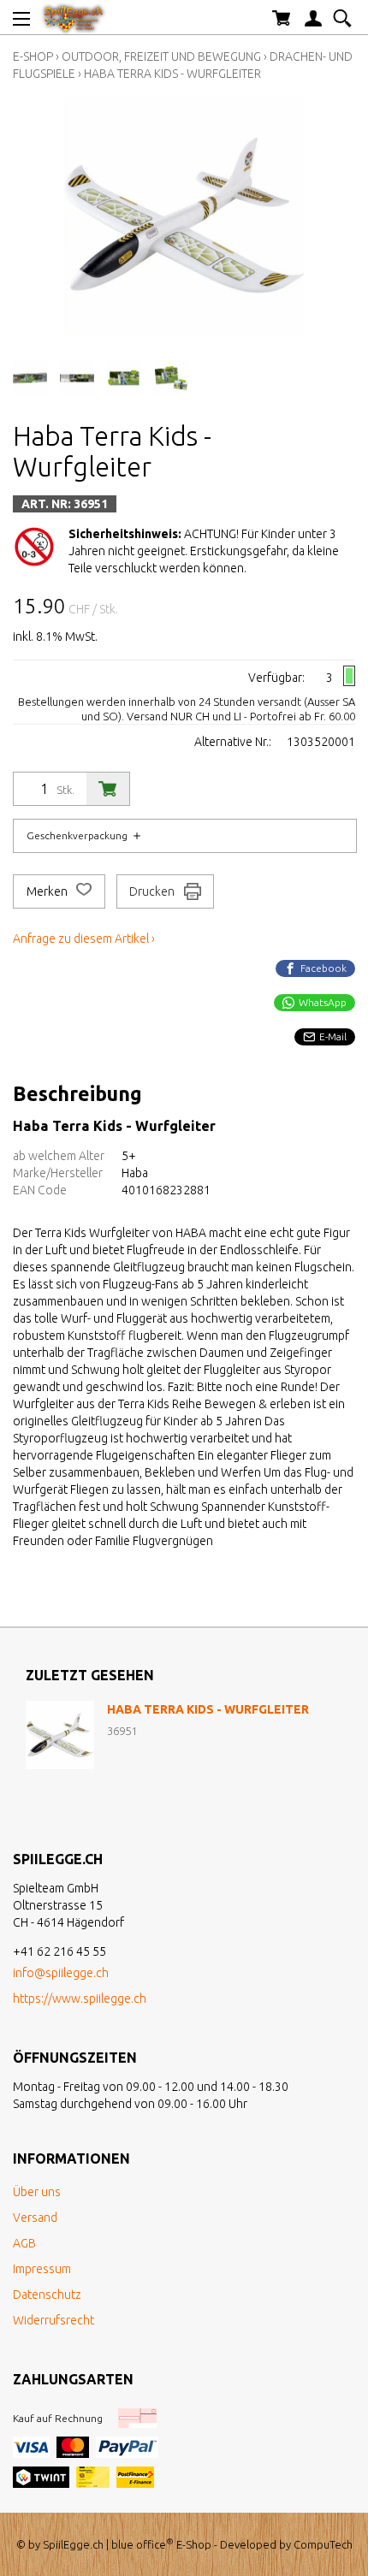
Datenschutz (47, 2295)
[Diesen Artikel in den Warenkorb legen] (108, 789)
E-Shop (33, 56)
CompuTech (323, 2544)
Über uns (37, 2192)
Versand (35, 2218)
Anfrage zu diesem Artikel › (84, 939)
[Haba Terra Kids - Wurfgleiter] (60, 1735)
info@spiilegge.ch (61, 1973)
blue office (142, 2544)
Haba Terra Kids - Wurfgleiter (172, 74)
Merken (48, 891)
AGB (24, 2243)
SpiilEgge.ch (73, 2544)
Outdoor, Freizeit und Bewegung (161, 56)
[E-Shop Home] (74, 17)
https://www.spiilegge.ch (80, 1999)
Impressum (42, 2269)
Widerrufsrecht (53, 2320)
